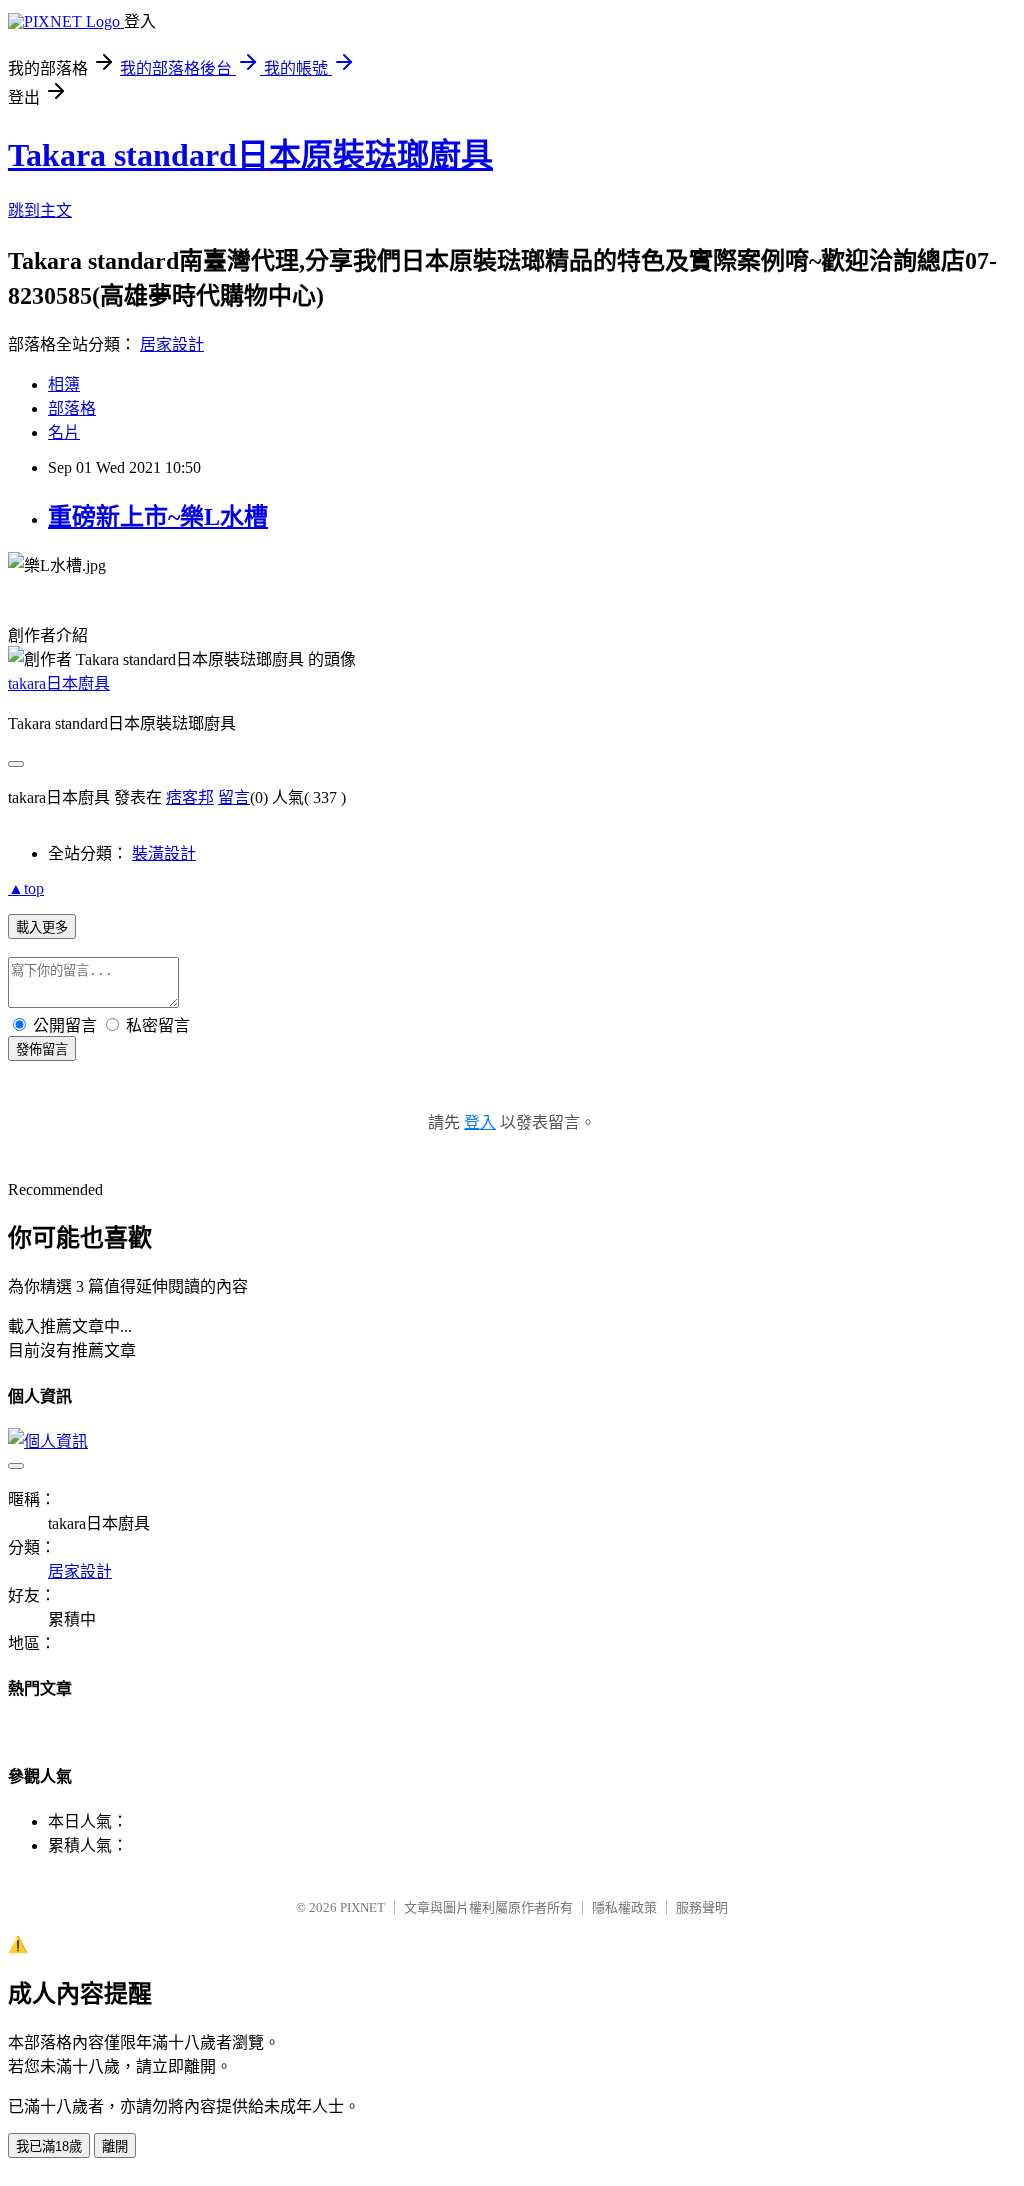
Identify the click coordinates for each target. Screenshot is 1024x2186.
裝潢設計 (164, 853)
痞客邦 (190, 797)
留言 (234, 797)
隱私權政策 (624, 1907)
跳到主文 (40, 210)
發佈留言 (42, 1049)
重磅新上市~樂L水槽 (158, 517)
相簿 (64, 384)
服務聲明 (702, 1907)
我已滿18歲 (49, 2146)
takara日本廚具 (59, 683)
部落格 (72, 408)
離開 (115, 2146)
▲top (26, 888)
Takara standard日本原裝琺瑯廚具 (250, 155)
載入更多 (42, 927)
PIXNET (362, 1907)
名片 (64, 432)
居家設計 (172, 344)
